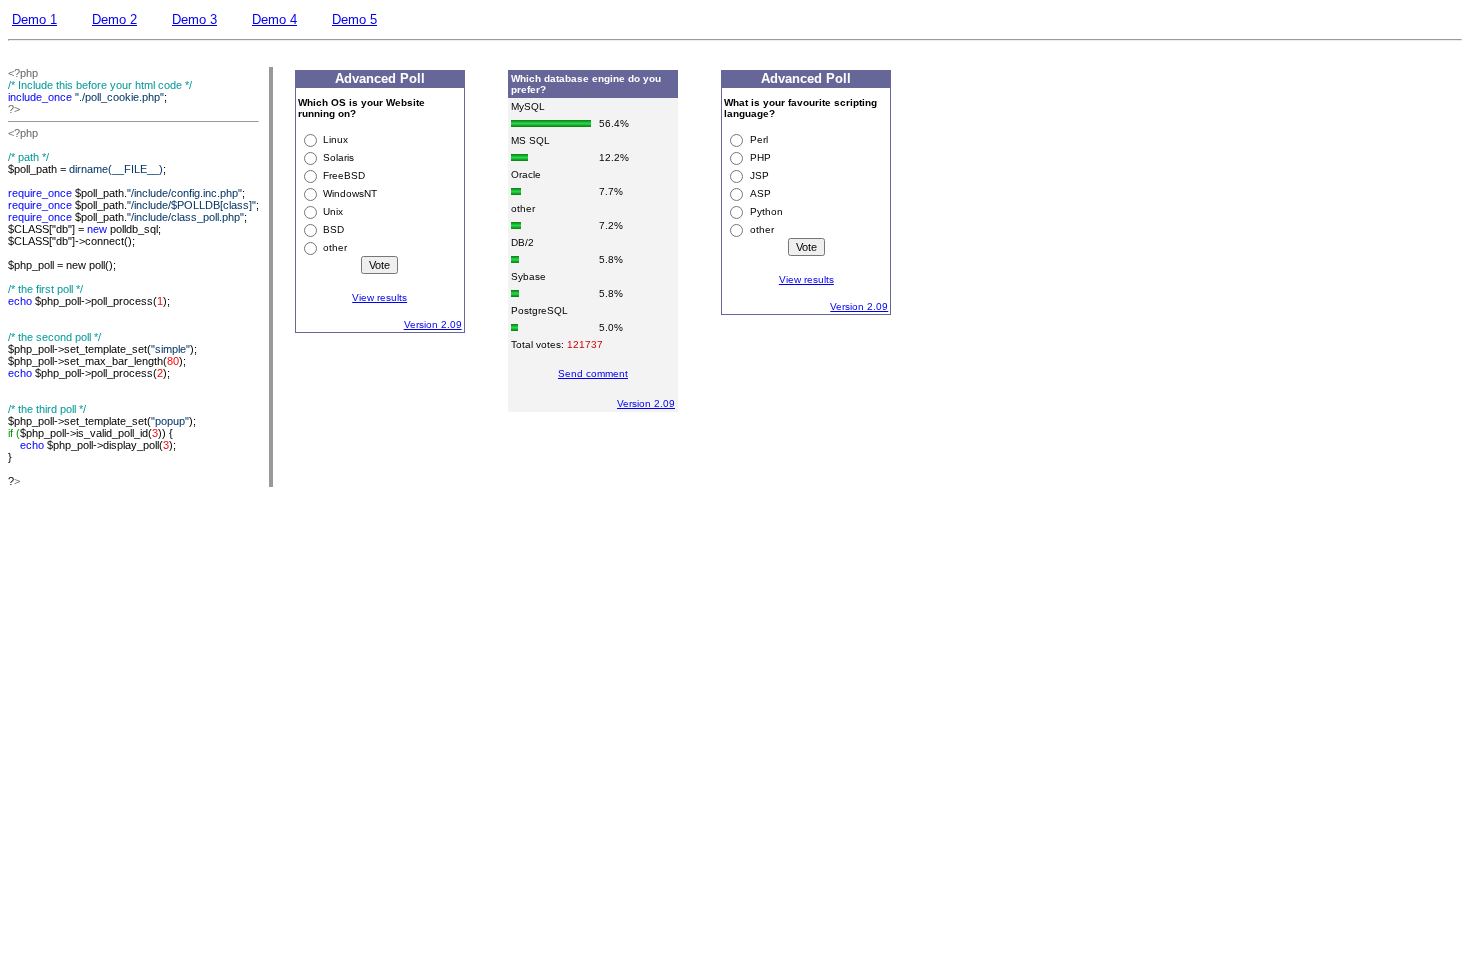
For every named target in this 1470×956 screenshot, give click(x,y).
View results (379, 297)
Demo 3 (194, 19)
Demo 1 (34, 19)
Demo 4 (274, 19)
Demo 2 (114, 19)
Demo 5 (354, 19)
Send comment (593, 373)
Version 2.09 (433, 324)
